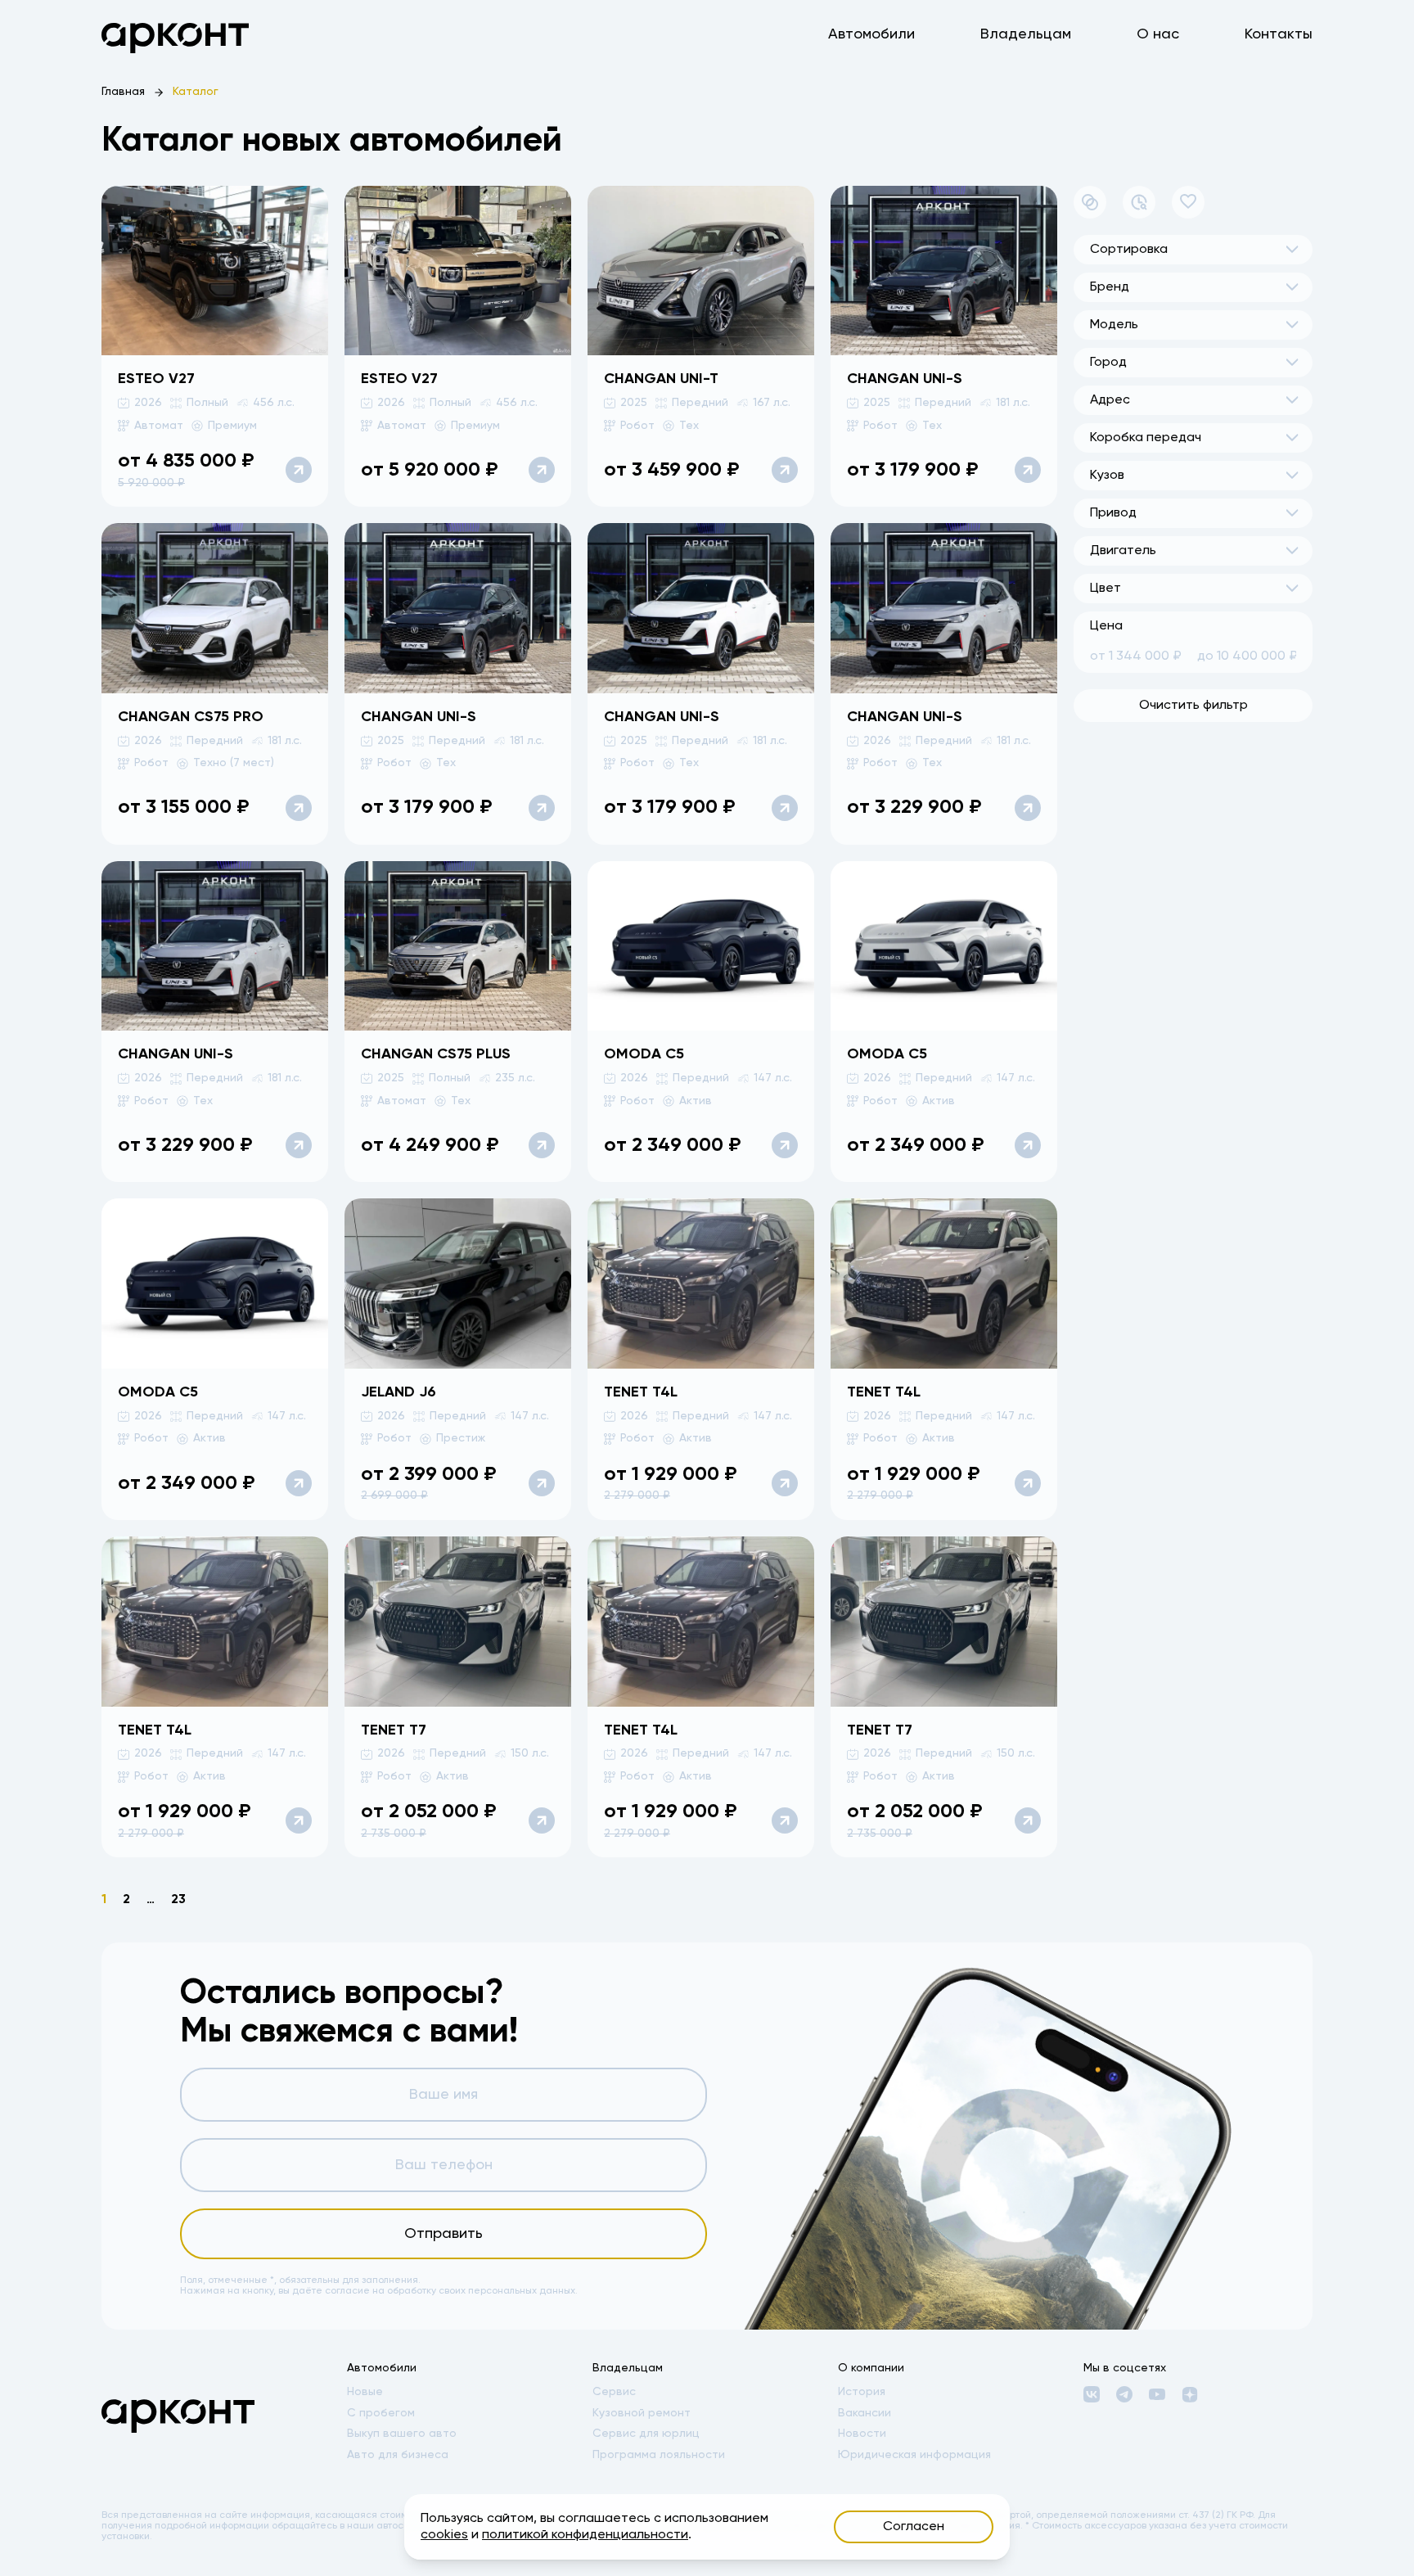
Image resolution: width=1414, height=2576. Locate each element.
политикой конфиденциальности (585, 2535)
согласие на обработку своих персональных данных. (451, 2291)
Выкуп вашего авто (402, 2434)
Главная (123, 92)
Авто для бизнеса (398, 2455)
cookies (444, 2535)
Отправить (444, 2234)
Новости (862, 2434)
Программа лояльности (659, 2455)
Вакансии (865, 2413)
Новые (365, 2392)
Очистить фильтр (1193, 706)
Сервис (614, 2392)
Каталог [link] (196, 92)
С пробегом (381, 2413)
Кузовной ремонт (642, 2413)
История (862, 2392)
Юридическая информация (914, 2455)
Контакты (1279, 34)
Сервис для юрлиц (646, 2434)
